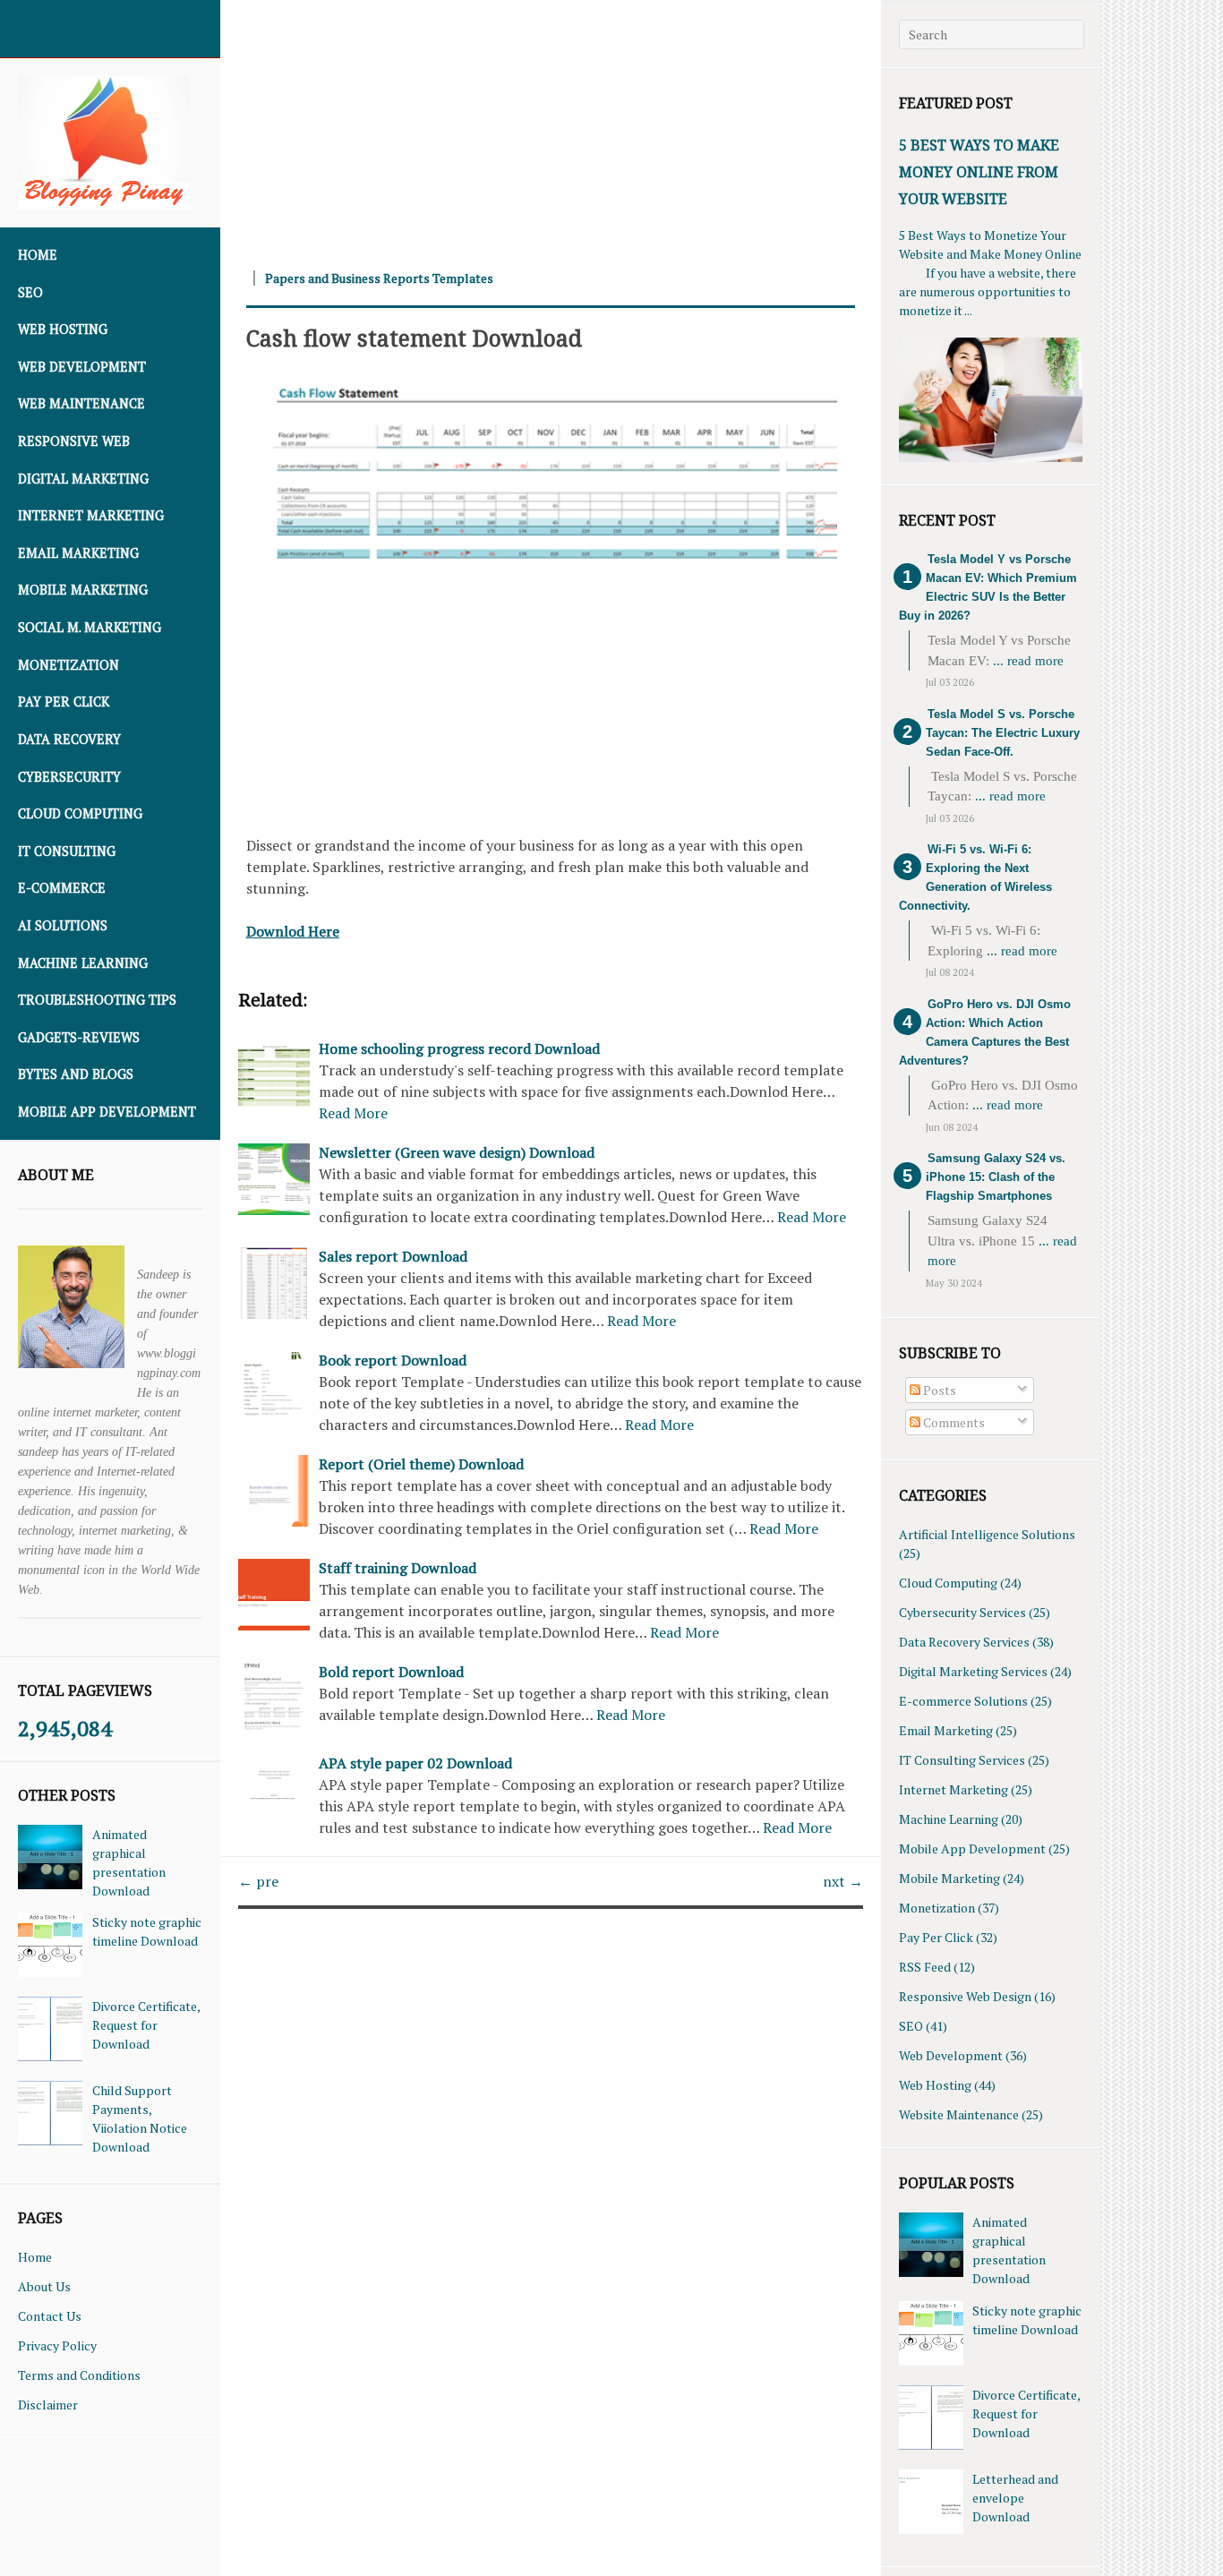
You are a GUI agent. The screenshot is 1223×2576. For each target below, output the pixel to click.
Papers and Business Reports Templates (379, 278)
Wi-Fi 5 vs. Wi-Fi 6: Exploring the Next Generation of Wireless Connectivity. (975, 877)
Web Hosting (63, 329)
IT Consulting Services (962, 1760)
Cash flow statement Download (414, 338)
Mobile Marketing (83, 590)
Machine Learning (83, 963)
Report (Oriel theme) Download (421, 1464)
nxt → (843, 1881)
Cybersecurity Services (962, 1612)
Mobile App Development (107, 1112)
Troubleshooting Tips (97, 1000)
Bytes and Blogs (76, 1074)
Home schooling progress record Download (459, 1048)
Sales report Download (393, 1256)
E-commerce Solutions (963, 1701)
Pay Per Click (64, 702)
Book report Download (393, 1360)
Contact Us (50, 2316)
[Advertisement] (551, 125)
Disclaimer (48, 2405)
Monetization (68, 665)
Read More (353, 1113)
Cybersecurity (69, 777)
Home (38, 255)
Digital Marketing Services (973, 1671)
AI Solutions (63, 925)
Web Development (82, 367)
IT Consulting (67, 851)
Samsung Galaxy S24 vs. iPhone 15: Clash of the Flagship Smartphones (996, 1177)
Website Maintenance (959, 2114)
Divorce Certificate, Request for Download (146, 2025)
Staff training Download (398, 1568)
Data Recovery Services (964, 1642)
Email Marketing (78, 553)
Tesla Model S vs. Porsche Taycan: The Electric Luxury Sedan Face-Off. (1003, 733)
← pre (258, 1881)
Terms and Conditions (79, 2375)
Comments (953, 1422)
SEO (30, 292)
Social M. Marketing (90, 627)
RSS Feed (925, 1967)
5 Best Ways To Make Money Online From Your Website (979, 172)
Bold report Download (391, 1672)
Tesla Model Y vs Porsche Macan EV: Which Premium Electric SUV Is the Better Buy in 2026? (988, 587)
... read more (1028, 661)
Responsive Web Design (965, 1996)
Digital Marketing (83, 479)
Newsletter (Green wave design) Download (457, 1152)
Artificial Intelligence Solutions (987, 1534)
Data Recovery (69, 739)
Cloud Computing (80, 813)
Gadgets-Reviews (79, 1037)
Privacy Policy (57, 2345)
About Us (44, 2286)
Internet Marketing (91, 515)
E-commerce (62, 888)
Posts (938, 1390)
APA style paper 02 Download (415, 1763)
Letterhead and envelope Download (1015, 2498)
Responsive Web (74, 441)
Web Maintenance (81, 403)
